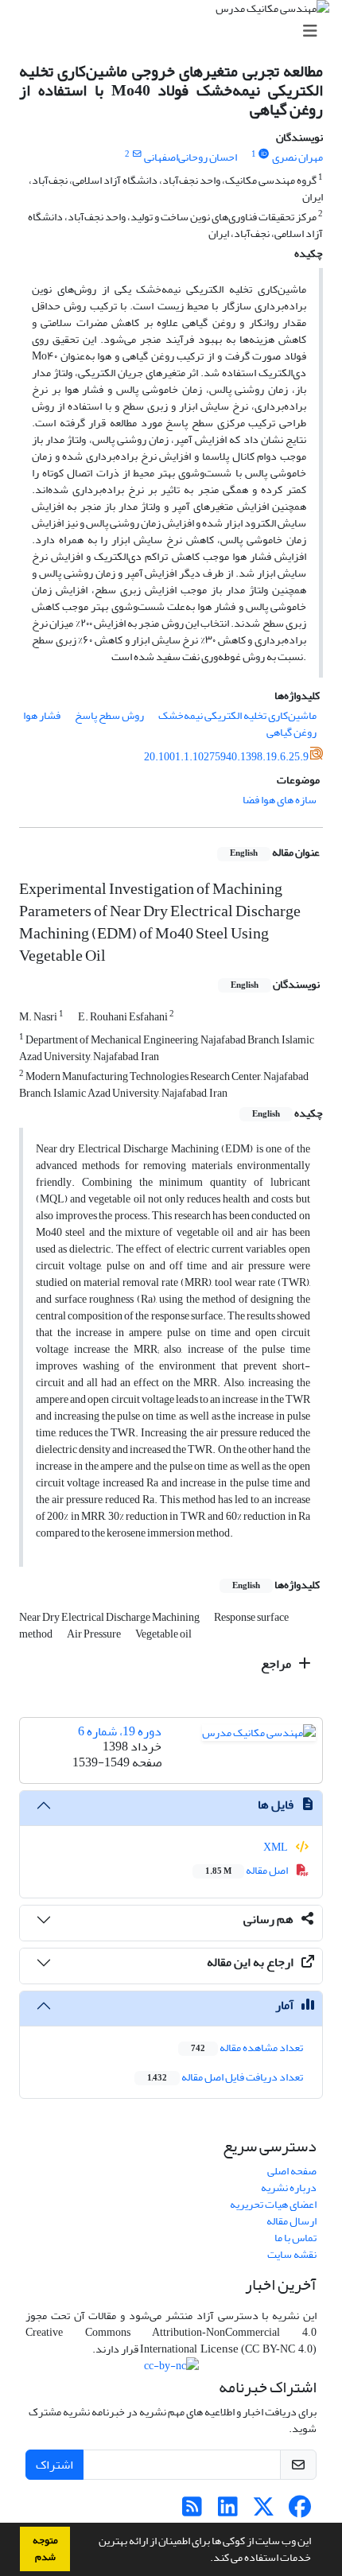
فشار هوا (42, 715)
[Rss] (192, 2511)
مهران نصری (297, 157)
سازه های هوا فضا (280, 800)
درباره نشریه (289, 2187)
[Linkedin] (228, 2511)
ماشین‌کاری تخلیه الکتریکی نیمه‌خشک (237, 715)
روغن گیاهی (291, 732)
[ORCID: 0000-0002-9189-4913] (264, 154)
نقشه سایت (292, 2254)
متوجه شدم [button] (45, 2549)
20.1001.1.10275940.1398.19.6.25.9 (226, 757)
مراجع (277, 1664)
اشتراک (54, 2465)
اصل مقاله (247, 1870)
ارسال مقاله (291, 2221)
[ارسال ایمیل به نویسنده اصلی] (136, 154)
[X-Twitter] (264, 2511)
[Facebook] (299, 2511)
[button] (206, 2559)
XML (276, 1847)
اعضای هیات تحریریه (273, 2204)
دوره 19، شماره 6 (120, 1731)
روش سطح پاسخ (109, 715)
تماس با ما (295, 2238)
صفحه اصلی (292, 2171)
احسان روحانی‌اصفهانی (190, 157)
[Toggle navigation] (176, 31)
